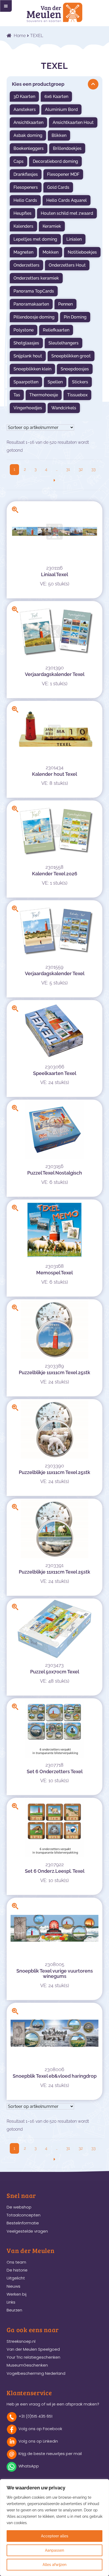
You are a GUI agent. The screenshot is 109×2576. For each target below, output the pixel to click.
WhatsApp (29, 2466)
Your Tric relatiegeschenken (33, 2357)
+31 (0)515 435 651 (35, 2416)
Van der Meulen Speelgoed (33, 2349)
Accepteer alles (55, 2536)
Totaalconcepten (24, 2215)
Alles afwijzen (54, 2565)
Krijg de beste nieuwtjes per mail (50, 2454)
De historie (17, 2270)
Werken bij (17, 2294)
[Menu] (6, 6)
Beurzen (14, 2310)
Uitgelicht (16, 2278)
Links (11, 2302)
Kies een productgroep (38, 84)
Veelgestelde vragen (27, 2231)
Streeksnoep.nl (21, 2341)
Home (20, 36)
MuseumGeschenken (27, 2365)
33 (93, 469)
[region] (54, 2528)
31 (68, 469)
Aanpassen (54, 2550)
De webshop (19, 2207)
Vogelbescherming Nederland (36, 2373)
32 (81, 469)
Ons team (16, 2262)
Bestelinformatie (23, 2223)
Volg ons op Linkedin (38, 2441)
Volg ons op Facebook (40, 2429)
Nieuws (13, 2286)
